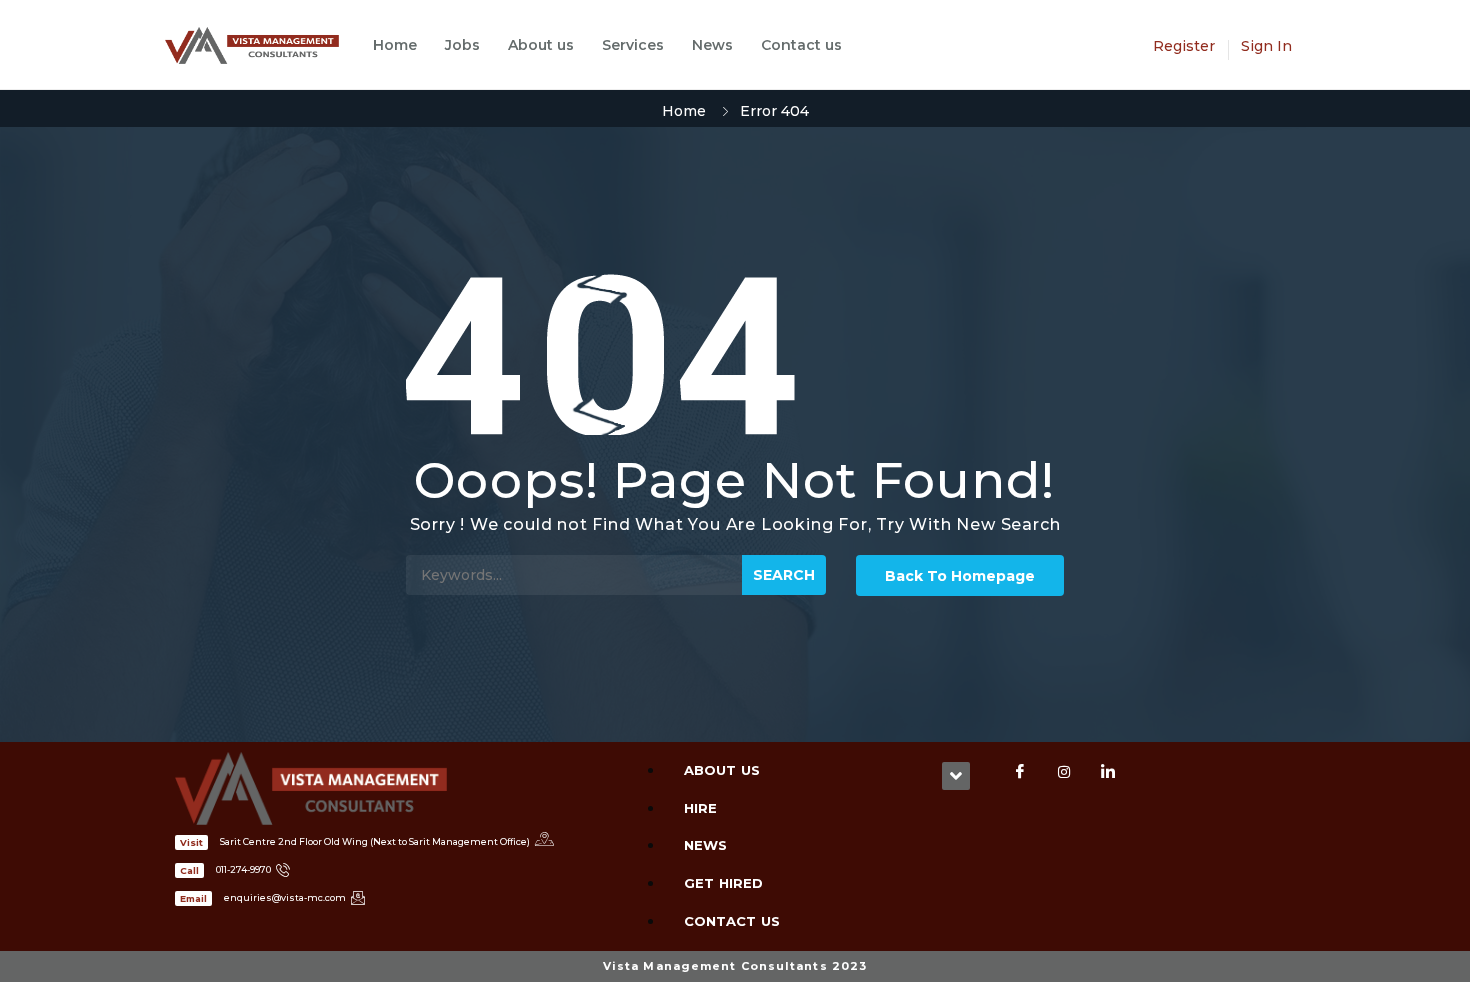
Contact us (801, 45)
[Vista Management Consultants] (262, 45)
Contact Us (732, 921)
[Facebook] (1020, 772)
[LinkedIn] (1108, 772)
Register (1184, 46)
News (712, 45)
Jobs (462, 45)
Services (633, 45)
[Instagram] (1064, 772)
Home (395, 45)
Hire (700, 808)
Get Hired (723, 883)
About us (541, 45)
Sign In (1266, 46)
